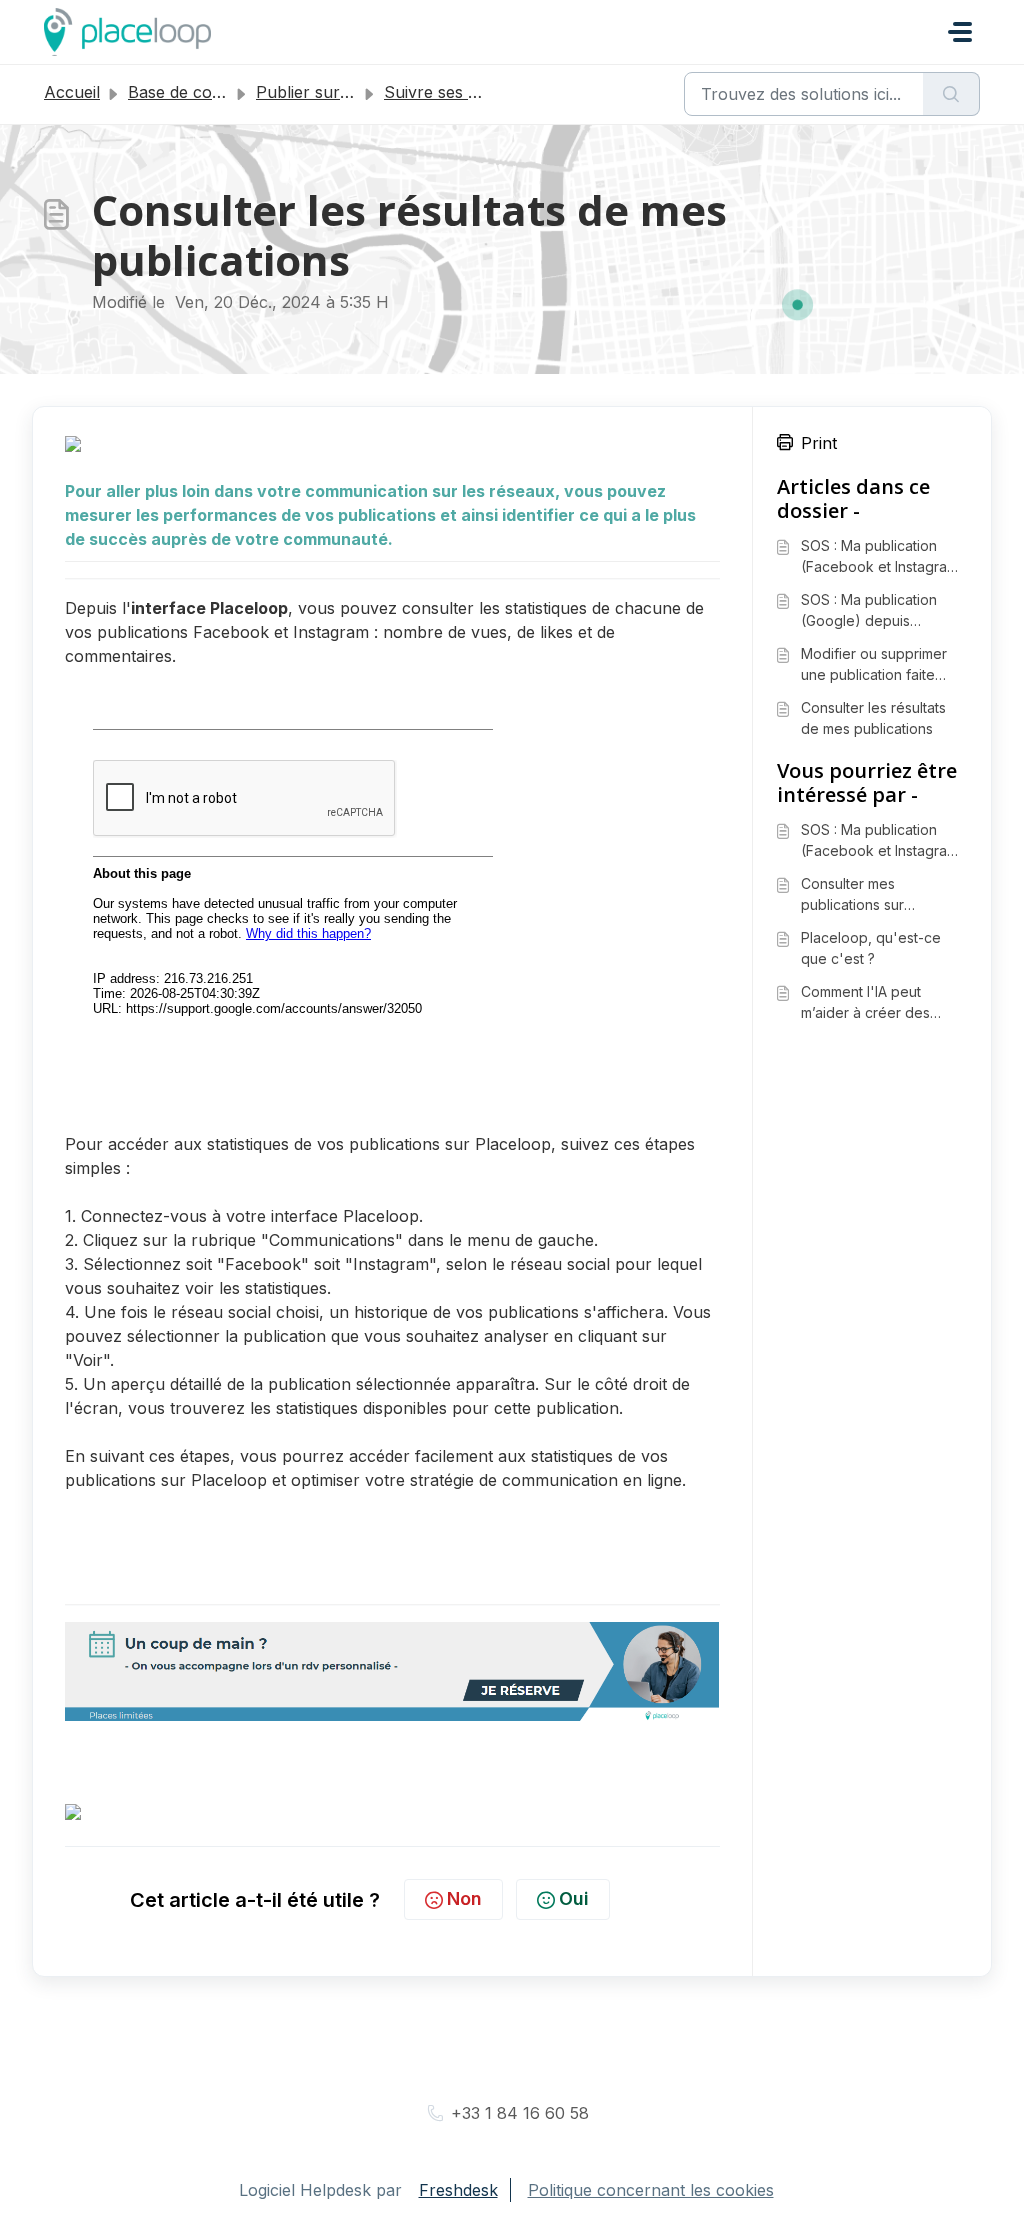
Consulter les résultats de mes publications (873, 718)
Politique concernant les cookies (651, 2190)
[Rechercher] (951, 94)
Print (819, 443)
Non (464, 1898)
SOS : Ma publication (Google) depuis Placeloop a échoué (869, 611)
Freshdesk (458, 2190)
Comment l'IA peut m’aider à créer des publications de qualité (875, 1003)
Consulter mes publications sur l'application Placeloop (876, 895)
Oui (574, 1898)
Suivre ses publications (471, 92)
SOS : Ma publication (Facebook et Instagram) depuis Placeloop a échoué (882, 557)
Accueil (72, 92)
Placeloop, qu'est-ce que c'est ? (871, 948)
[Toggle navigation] (960, 32)
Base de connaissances (216, 92)
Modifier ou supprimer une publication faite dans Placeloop (874, 665)
